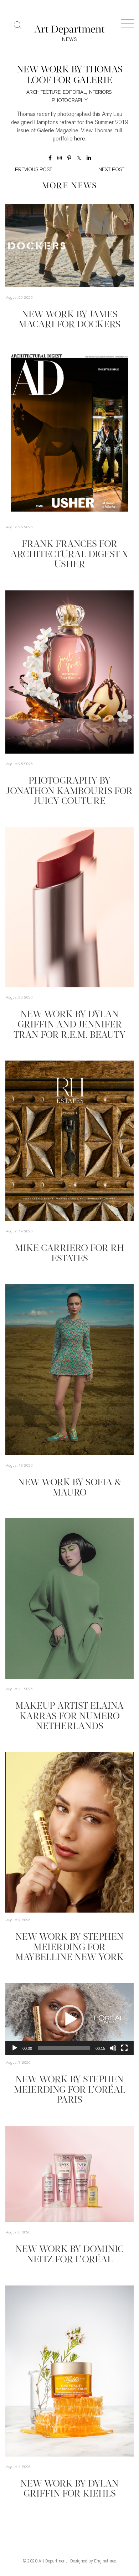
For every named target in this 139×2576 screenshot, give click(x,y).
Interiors (100, 93)
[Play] (15, 2048)
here (80, 139)
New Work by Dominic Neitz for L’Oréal (69, 2255)
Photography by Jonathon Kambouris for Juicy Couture (69, 791)
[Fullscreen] (124, 2048)
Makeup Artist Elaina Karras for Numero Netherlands (69, 1717)
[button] (69, 2019)
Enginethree (105, 2561)
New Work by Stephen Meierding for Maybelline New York (69, 1948)
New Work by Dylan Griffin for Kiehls (69, 2489)
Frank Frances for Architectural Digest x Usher (69, 555)
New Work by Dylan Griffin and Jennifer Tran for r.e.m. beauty (69, 1025)
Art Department (53, 2561)
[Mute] (113, 2048)
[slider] (64, 2048)
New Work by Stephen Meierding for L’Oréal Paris (70, 2090)
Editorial (74, 93)
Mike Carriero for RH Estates (69, 1254)
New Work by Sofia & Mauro (69, 1488)
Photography (70, 101)
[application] (69, 1832)
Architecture (43, 93)
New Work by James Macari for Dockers (69, 320)
